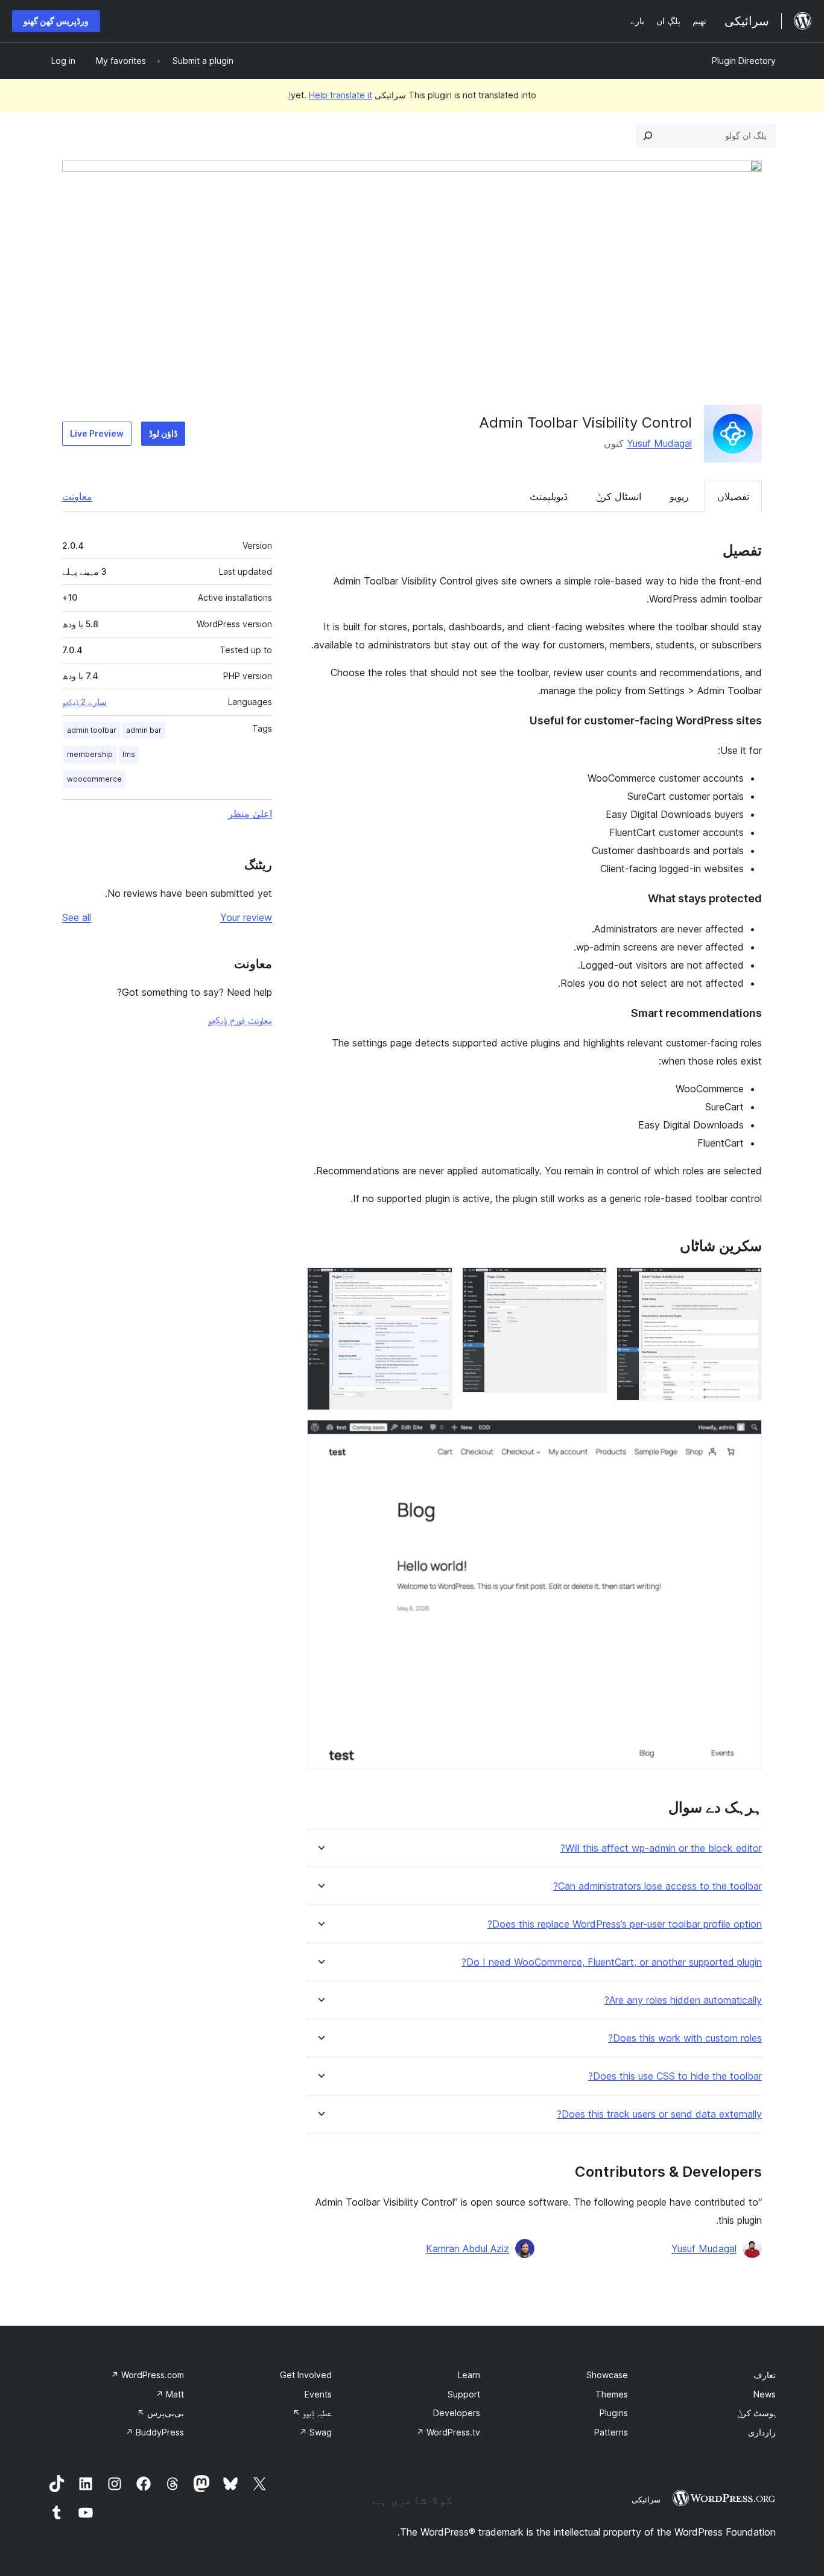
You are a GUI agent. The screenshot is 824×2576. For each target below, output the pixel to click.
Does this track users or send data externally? (659, 2114)
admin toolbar (92, 730)
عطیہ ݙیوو (312, 2413)
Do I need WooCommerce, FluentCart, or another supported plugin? (612, 1962)
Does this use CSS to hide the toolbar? (675, 2076)
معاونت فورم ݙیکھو (240, 1020)
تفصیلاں (733, 496)
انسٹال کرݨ (619, 496)
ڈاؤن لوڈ (163, 433)
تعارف (765, 2375)
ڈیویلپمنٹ (549, 496)
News (765, 2394)
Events (318, 2394)
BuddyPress (155, 2432)
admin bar (144, 730)
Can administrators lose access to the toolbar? (658, 1886)
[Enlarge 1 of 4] (746, 1283)
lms (129, 754)
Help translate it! (330, 95)
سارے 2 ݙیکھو (84, 702)
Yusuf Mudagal (659, 443)
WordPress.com (147, 2375)
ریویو (679, 496)
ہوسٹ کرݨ (756, 2413)
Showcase (607, 2375)
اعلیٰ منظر (250, 814)
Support (464, 2394)
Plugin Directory (744, 61)
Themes (612, 2394)
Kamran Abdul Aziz (467, 2248)
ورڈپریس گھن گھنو (56, 21)
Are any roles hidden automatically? (683, 2000)
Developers (457, 2413)
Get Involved (306, 2375)
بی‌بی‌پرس (160, 2413)
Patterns (611, 2432)
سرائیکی (646, 2499)
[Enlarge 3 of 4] (436, 1283)
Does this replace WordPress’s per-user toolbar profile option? (625, 1924)
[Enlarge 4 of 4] (746, 1436)
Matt (170, 2394)
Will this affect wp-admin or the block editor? (661, 1848)
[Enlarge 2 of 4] (591, 1283)
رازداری (762, 2432)
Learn (469, 2375)
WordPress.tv (448, 2432)
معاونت (77, 496)
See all (77, 917)
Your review (246, 917)
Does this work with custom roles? (685, 2038)
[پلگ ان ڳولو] (648, 136)
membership (90, 754)
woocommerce (94, 779)
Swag (315, 2432)
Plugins (614, 2413)
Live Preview (97, 433)
